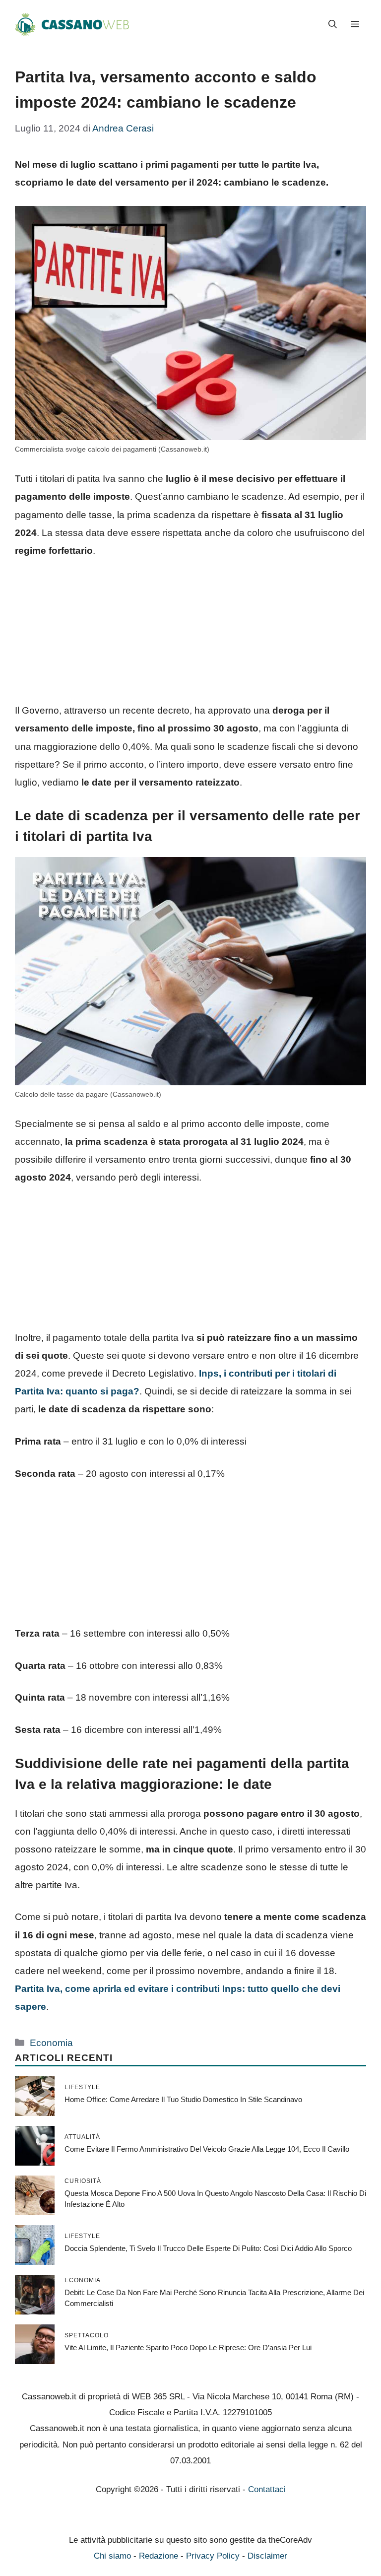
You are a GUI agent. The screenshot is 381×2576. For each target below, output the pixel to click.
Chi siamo (112, 2556)
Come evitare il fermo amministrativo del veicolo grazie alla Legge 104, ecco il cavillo (207, 2149)
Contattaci (267, 2489)
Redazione (159, 2556)
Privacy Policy (213, 2556)
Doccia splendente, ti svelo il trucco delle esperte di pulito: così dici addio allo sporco (208, 2248)
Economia (51, 2043)
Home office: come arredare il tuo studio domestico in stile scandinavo (183, 2099)
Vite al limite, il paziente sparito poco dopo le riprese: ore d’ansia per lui (188, 2347)
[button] (333, 25)
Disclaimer (267, 2556)
